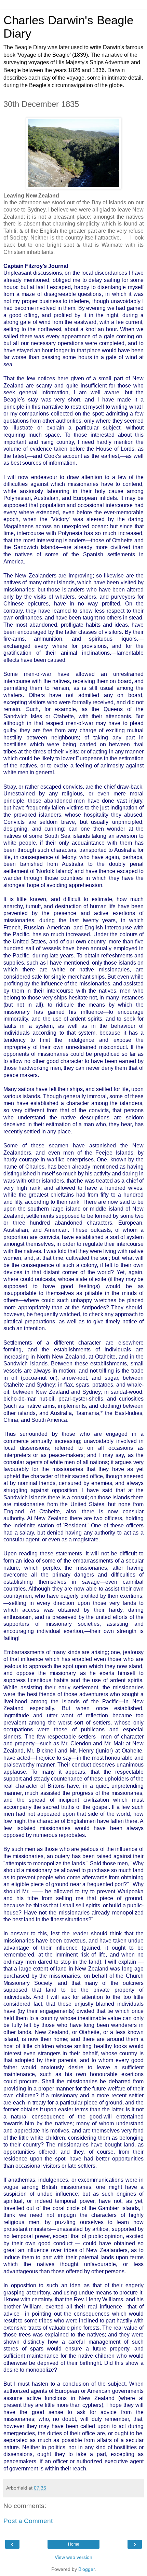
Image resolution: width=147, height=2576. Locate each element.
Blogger (86, 2569)
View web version (73, 2557)
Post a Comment (28, 2521)
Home (74, 2544)
